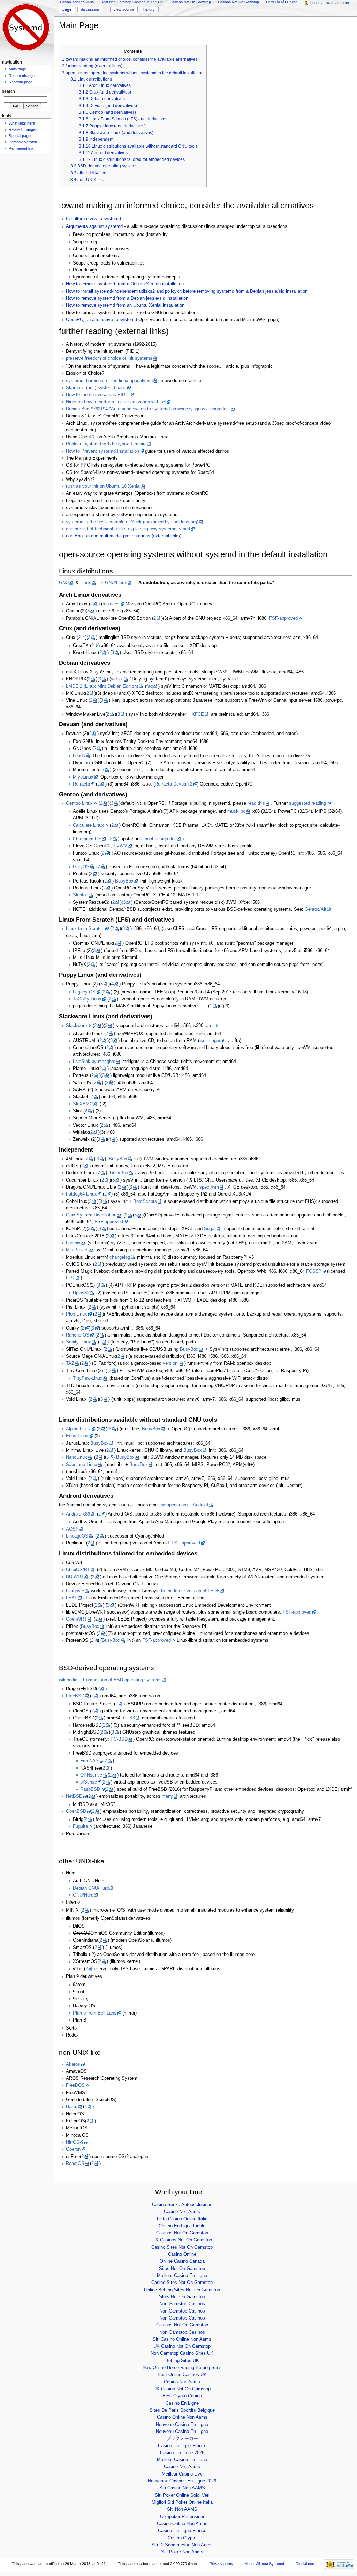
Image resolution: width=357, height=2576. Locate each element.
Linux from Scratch (85, 929)
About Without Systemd (264, 2564)
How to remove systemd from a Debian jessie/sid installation (127, 298)
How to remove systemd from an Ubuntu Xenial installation (125, 305)
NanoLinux (77, 1457)
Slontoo (81, 895)
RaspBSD (90, 1789)
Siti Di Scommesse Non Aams (182, 2545)
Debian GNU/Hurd (91, 1888)
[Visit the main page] (27, 27)
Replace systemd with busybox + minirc (106, 444)
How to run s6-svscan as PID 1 (97, 395)
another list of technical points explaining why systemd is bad (128, 529)
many (167, 1796)
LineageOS (77, 1536)
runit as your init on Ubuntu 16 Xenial (103, 486)
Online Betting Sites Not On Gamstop (182, 2290)
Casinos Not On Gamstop (182, 2233)
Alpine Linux (78, 1429)
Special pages (21, 136)
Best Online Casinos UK (182, 2375)
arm (210, 1026)
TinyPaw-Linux (88, 1378)
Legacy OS (84, 992)
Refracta (81, 784)
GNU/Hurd (83, 1895)
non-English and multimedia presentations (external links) (124, 536)
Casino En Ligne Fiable (182, 2226)
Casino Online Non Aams (182, 2417)
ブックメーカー (182, 2439)
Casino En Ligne (182, 2403)
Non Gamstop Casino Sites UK (182, 2353)
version (171, 1363)
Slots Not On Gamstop (182, 2297)
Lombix (73, 1243)
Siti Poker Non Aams (182, 2552)
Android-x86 (78, 1514)
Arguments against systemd (94, 226)
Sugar (210, 1229)
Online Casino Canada (182, 2261)
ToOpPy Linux (87, 999)
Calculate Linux (88, 825)
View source (124, 9)
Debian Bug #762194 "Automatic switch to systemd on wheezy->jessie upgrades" (148, 409)
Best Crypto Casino (182, 2396)
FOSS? (314, 1271)
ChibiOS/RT (78, 1570)
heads (79, 756)
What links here (22, 123)
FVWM (121, 846)
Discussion (90, 9)
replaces (111, 604)
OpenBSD (76, 1811)
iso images (210, 1041)
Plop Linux (77, 1314)
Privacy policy (221, 2564)
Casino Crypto (182, 2538)
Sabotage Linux (82, 1465)
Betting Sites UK (182, 2361)
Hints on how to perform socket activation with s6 (116, 402)
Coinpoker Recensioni (182, 2517)
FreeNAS (89, 1761)
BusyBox (124, 881)
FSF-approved (283, 618)
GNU (64, 583)
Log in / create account (330, 3)
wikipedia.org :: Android (185, 1505)
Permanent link (21, 148)
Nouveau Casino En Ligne (182, 2425)
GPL (70, 1278)
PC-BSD (119, 1739)
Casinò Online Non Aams (182, 2524)
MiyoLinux (83, 777)
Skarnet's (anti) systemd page (96, 388)
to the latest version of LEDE (190, 1591)
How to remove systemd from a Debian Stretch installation (125, 284)
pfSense (89, 1782)
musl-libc (236, 811)
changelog (120, 1257)
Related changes (23, 129)
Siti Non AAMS (182, 2509)
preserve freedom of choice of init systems (109, 358)
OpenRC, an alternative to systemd (101, 320)
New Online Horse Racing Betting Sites (182, 2368)
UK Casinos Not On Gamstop (182, 2240)
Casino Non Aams (182, 2212)
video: (117, 679)
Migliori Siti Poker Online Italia (182, 2502)
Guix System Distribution (91, 1215)
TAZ (70, 1363)
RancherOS (78, 1335)
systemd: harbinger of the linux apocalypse (109, 381)
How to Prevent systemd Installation (102, 451)
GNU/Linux (116, 583)
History (149, 9)
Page (67, 9)
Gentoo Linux (79, 803)
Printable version (23, 142)
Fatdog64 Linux (81, 1194)
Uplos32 (81, 1293)
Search (9, 91)
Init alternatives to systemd (93, 219)
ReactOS (75, 2164)
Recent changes (23, 76)
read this (256, 803)
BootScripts (145, 1201)
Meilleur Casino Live (182, 2474)
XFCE (198, 714)
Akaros (73, 2064)
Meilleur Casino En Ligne (182, 2276)
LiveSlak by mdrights (94, 1062)
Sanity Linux (78, 1342)
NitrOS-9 (75, 2142)
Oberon (73, 2149)
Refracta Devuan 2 (174, 784)
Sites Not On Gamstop (182, 2269)
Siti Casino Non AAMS (182, 2488)
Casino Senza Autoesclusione (182, 2205)
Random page (21, 82)
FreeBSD (75, 1696)
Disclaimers (306, 2564)
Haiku (72, 2107)
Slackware (76, 1026)
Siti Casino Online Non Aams (182, 2339)
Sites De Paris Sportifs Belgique (182, 2410)
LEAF (72, 1598)
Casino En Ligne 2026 (182, 2453)
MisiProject (77, 1250)
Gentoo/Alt (316, 909)
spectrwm (209, 1187)
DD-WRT (75, 1577)
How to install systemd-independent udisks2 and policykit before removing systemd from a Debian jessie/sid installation (187, 291)
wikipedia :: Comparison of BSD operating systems (110, 1680)
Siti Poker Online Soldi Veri (182, 2495)
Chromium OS (87, 839)
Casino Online (182, 2254)
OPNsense (91, 1775)
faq (150, 686)
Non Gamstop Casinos (182, 2304)
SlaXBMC (83, 1104)
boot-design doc (161, 839)
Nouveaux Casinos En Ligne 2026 (182, 2481)
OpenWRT (76, 1619)
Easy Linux (77, 1436)
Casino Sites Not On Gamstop (182, 2247)
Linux (86, 583)
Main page (17, 69)
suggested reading (307, 803)
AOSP (72, 1529)
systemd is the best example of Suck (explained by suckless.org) (132, 522)
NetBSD (74, 1796)
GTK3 (129, 1718)
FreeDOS (75, 2085)
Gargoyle (75, 1591)
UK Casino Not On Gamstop (182, 2346)
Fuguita (80, 1826)
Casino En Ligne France (182, 2446)
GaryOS (81, 867)
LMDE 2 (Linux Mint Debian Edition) (102, 686)
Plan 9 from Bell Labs (95, 2013)
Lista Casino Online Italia (182, 2219)
